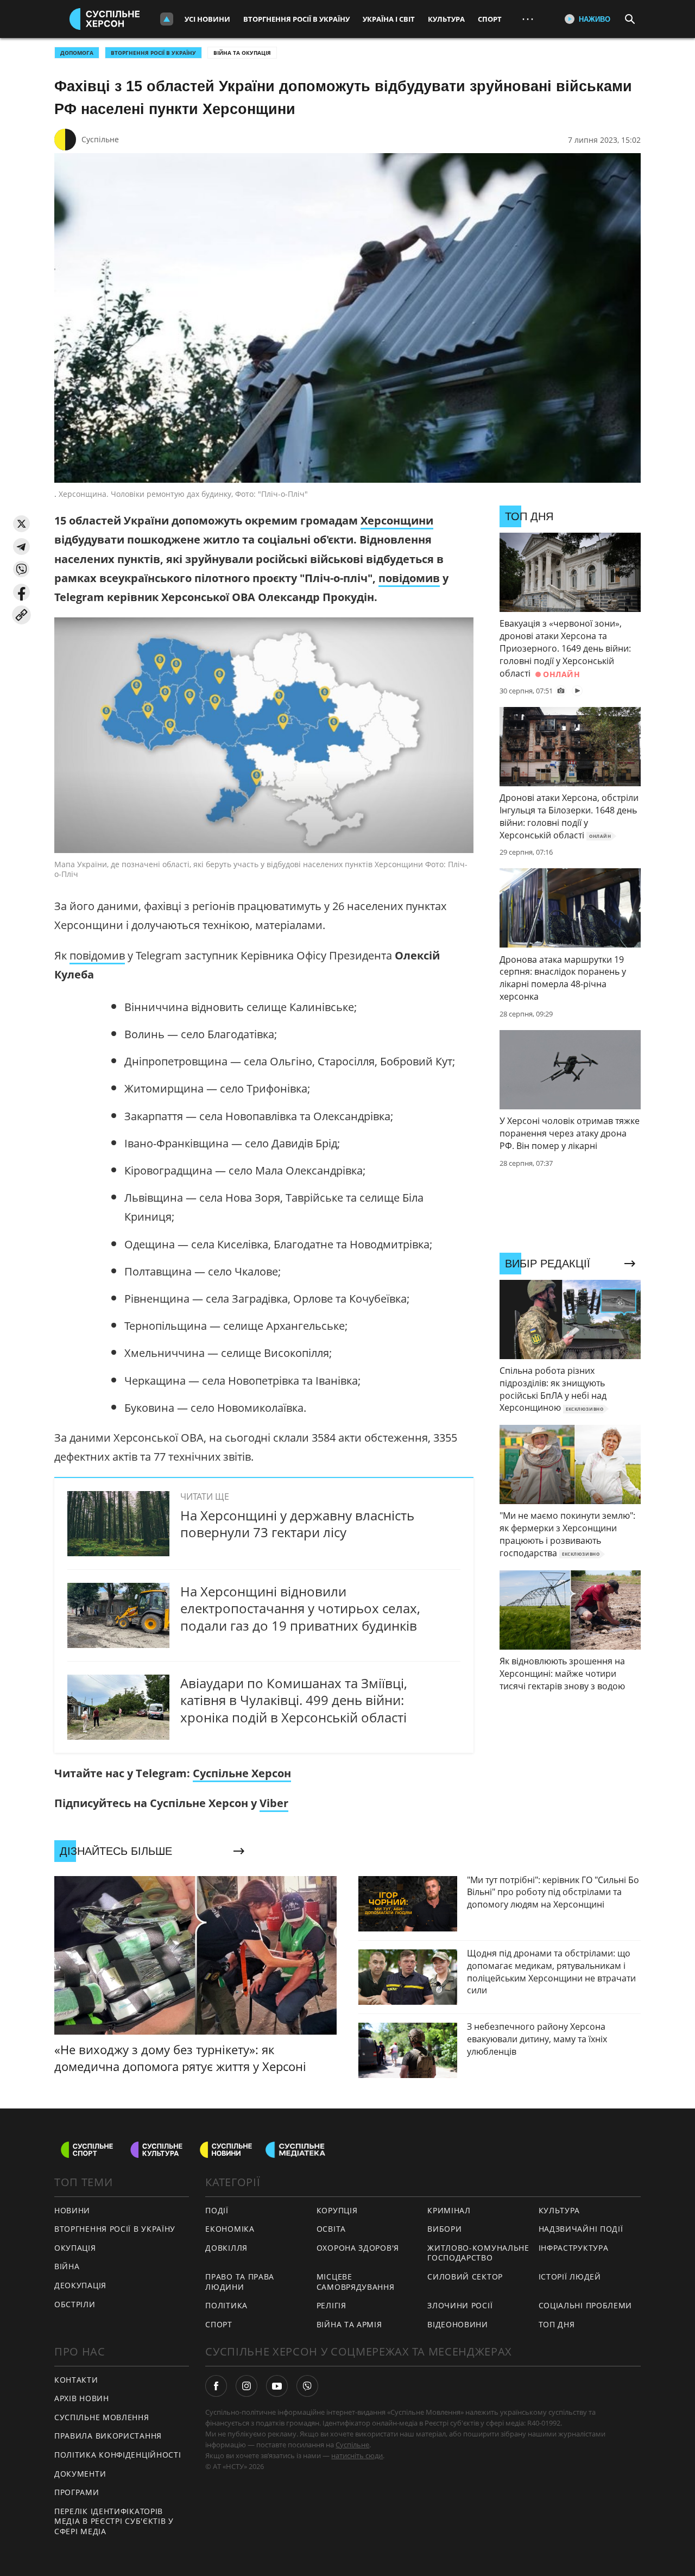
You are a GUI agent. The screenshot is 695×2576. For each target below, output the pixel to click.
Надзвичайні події (581, 2229)
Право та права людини (240, 2282)
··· (528, 19)
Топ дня (557, 2324)
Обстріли (75, 2304)
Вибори (444, 2229)
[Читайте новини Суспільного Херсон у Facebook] (216, 2386)
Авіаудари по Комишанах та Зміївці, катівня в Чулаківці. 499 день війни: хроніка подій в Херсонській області (294, 1700)
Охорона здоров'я (358, 2248)
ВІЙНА (67, 2266)
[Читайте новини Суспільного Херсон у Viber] (307, 2386)
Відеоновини (458, 2324)
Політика (226, 2305)
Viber (274, 1803)
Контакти (76, 2380)
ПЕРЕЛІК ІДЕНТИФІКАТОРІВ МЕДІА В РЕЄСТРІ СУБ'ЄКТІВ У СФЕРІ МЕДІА (114, 2521)
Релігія (331, 2305)
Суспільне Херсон (242, 1773)
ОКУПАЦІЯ (75, 2248)
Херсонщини (397, 520)
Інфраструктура (574, 2248)
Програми (77, 2492)
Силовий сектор (465, 2277)
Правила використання (108, 2436)
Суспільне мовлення (102, 2417)
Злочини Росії (460, 2305)
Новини (72, 2210)
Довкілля (226, 2248)
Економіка (230, 2229)
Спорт (490, 19)
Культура (446, 19)
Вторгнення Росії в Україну (296, 19)
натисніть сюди (357, 2455)
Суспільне (100, 139)
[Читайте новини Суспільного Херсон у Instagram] (247, 2386)
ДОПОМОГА (77, 53)
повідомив (409, 578)
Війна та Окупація (242, 53)
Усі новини (207, 19)
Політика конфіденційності (118, 2455)
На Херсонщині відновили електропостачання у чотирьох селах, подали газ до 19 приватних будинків (300, 1608)
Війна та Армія (349, 2324)
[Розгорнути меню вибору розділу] (167, 19)
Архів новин (82, 2398)
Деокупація (80, 2285)
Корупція (337, 2210)
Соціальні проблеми (586, 2305)
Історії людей (570, 2277)
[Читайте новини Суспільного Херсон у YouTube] (277, 2386)
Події (217, 2210)
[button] (21, 524)
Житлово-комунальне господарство (478, 2253)
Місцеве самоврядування (356, 2282)
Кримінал (449, 2210)
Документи (80, 2474)
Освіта (331, 2229)
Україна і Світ (389, 19)
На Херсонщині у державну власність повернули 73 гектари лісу (297, 1524)
